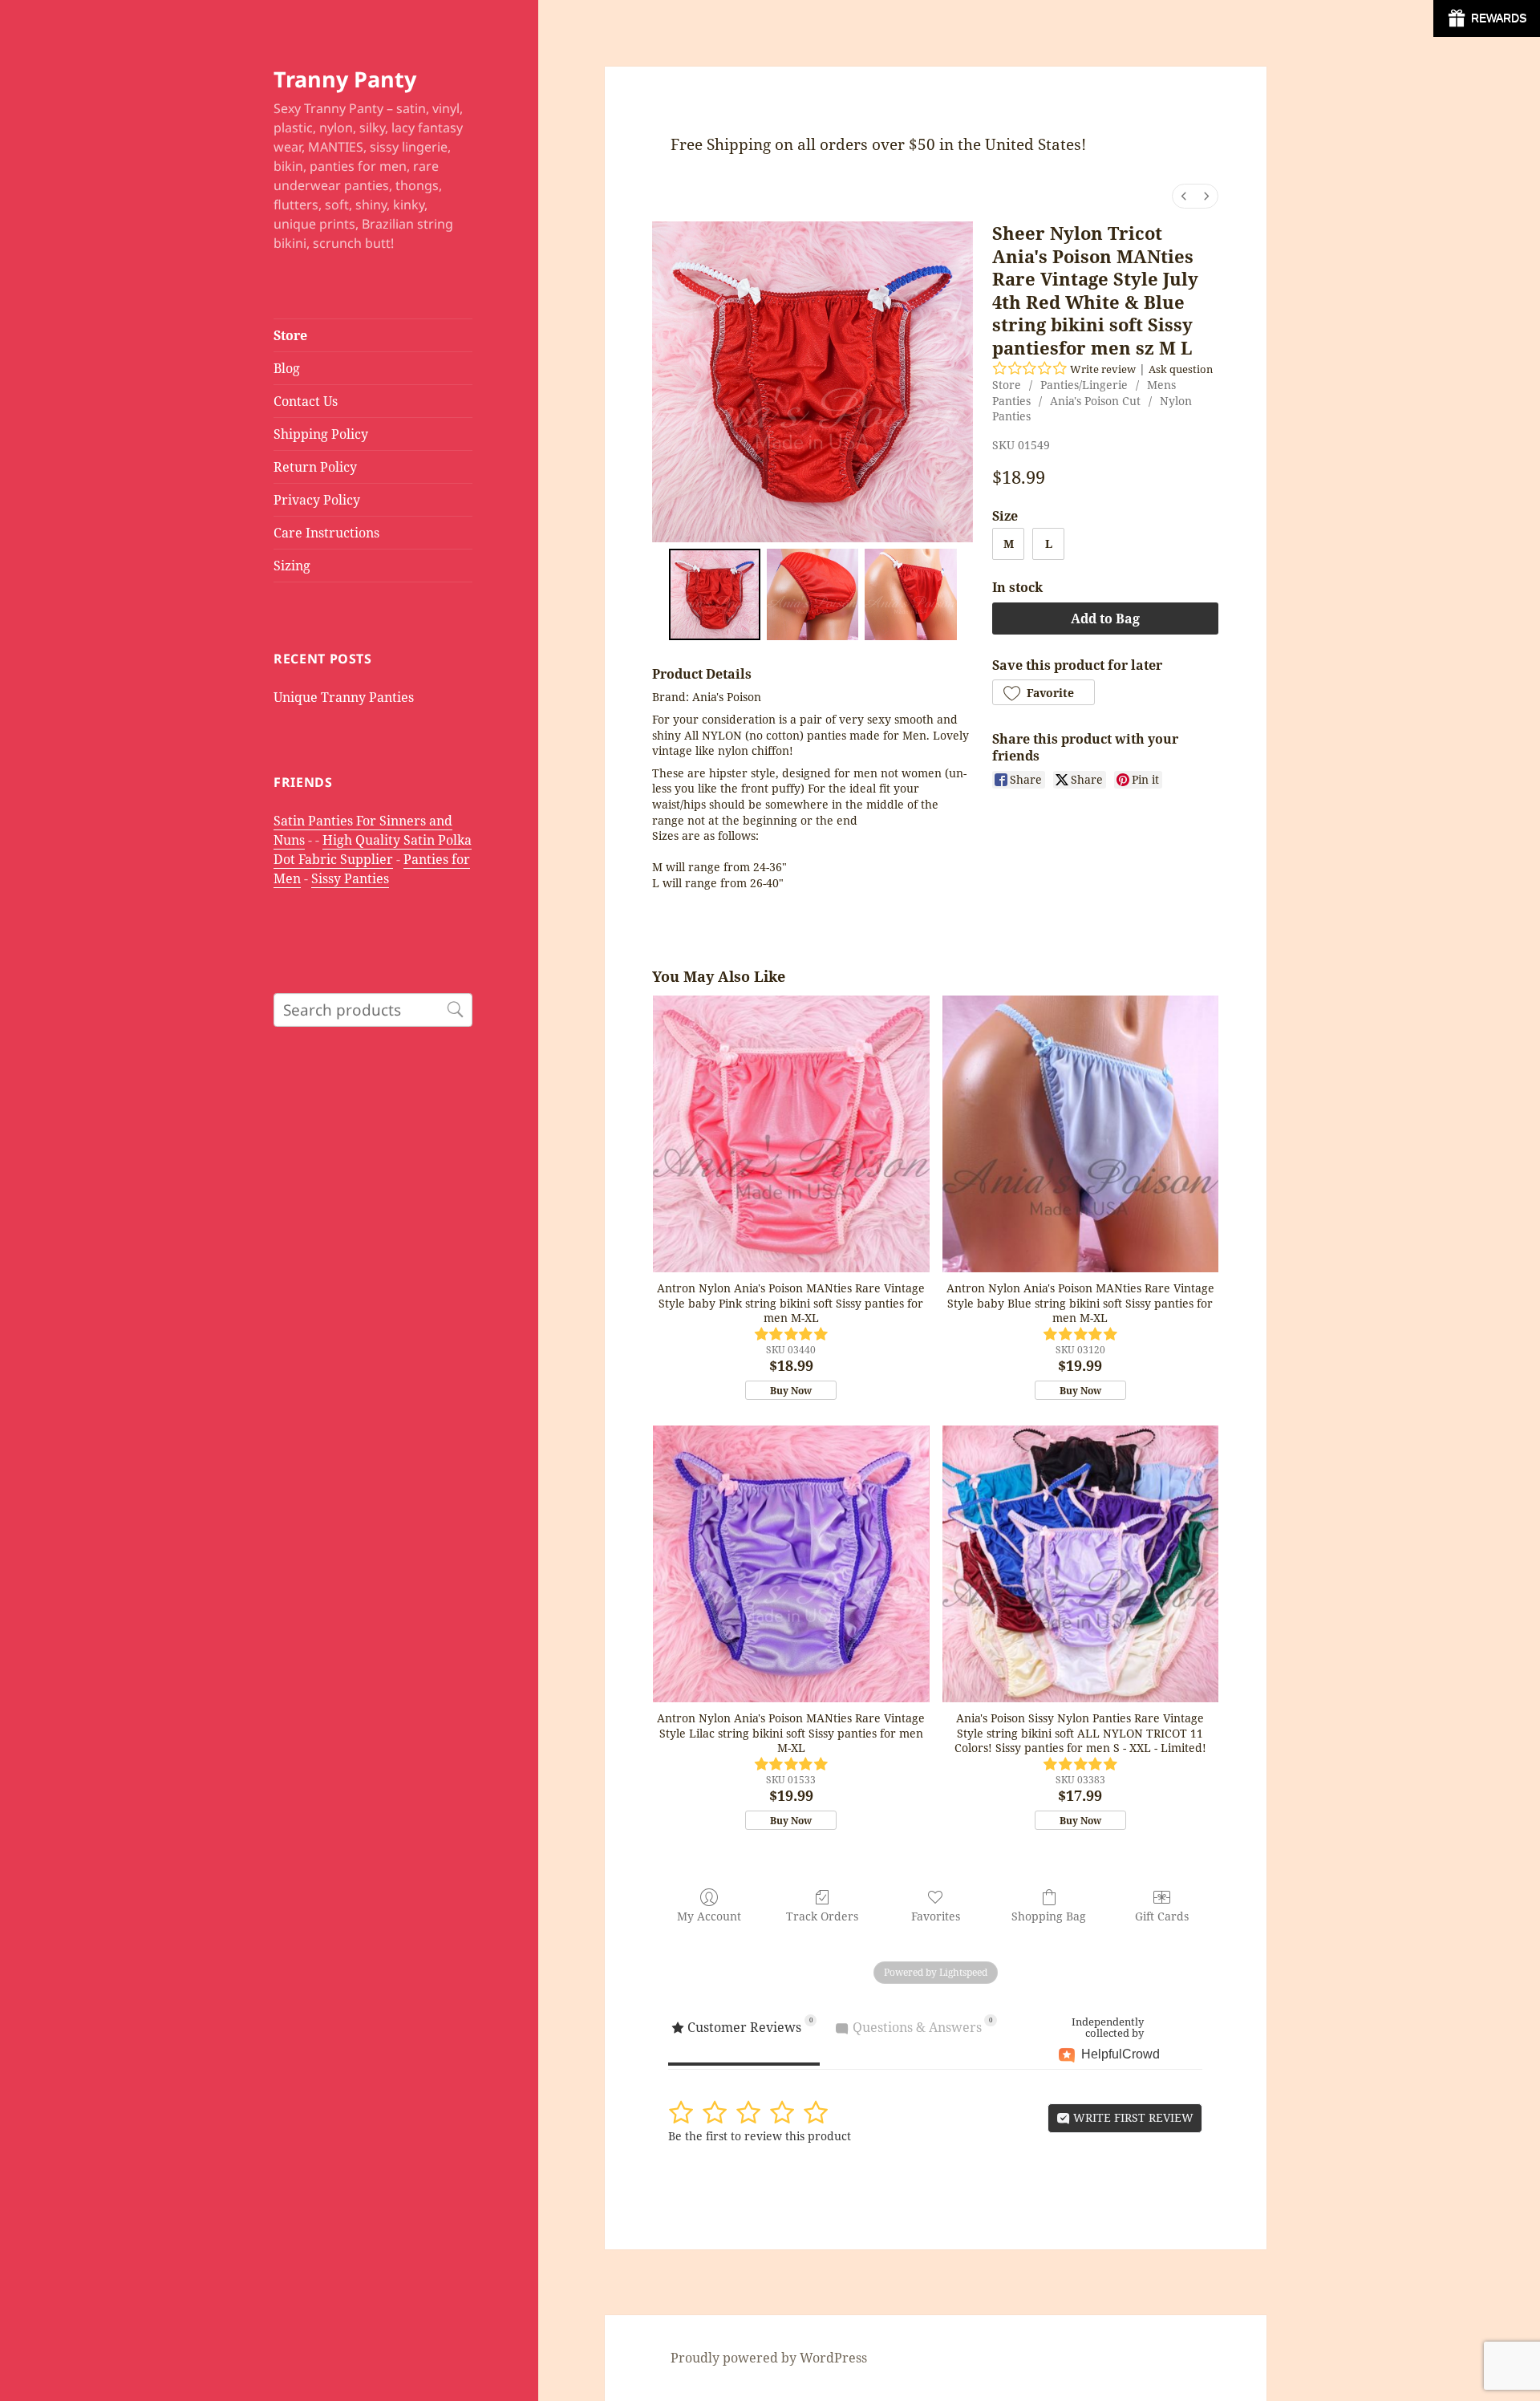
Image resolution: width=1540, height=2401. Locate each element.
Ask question (1181, 369)
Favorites (936, 1916)
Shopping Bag (1049, 1916)
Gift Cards (1162, 1916)
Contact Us (306, 401)
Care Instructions (326, 533)
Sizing (292, 566)
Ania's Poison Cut (1095, 401)
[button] (1044, 692)
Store (290, 335)
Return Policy (315, 467)
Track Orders (822, 1916)
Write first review (1132, 2117)
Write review (1103, 369)
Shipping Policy (321, 434)
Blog (287, 368)
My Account (709, 1916)
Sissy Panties (350, 878)
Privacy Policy (317, 500)
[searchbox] (373, 1010)
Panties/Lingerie (1084, 385)
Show (1487, 18)
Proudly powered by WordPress (769, 2358)
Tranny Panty (345, 79)
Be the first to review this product (760, 2136)
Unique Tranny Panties (344, 697)
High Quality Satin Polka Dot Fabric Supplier (373, 850)
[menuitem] (1184, 196)
